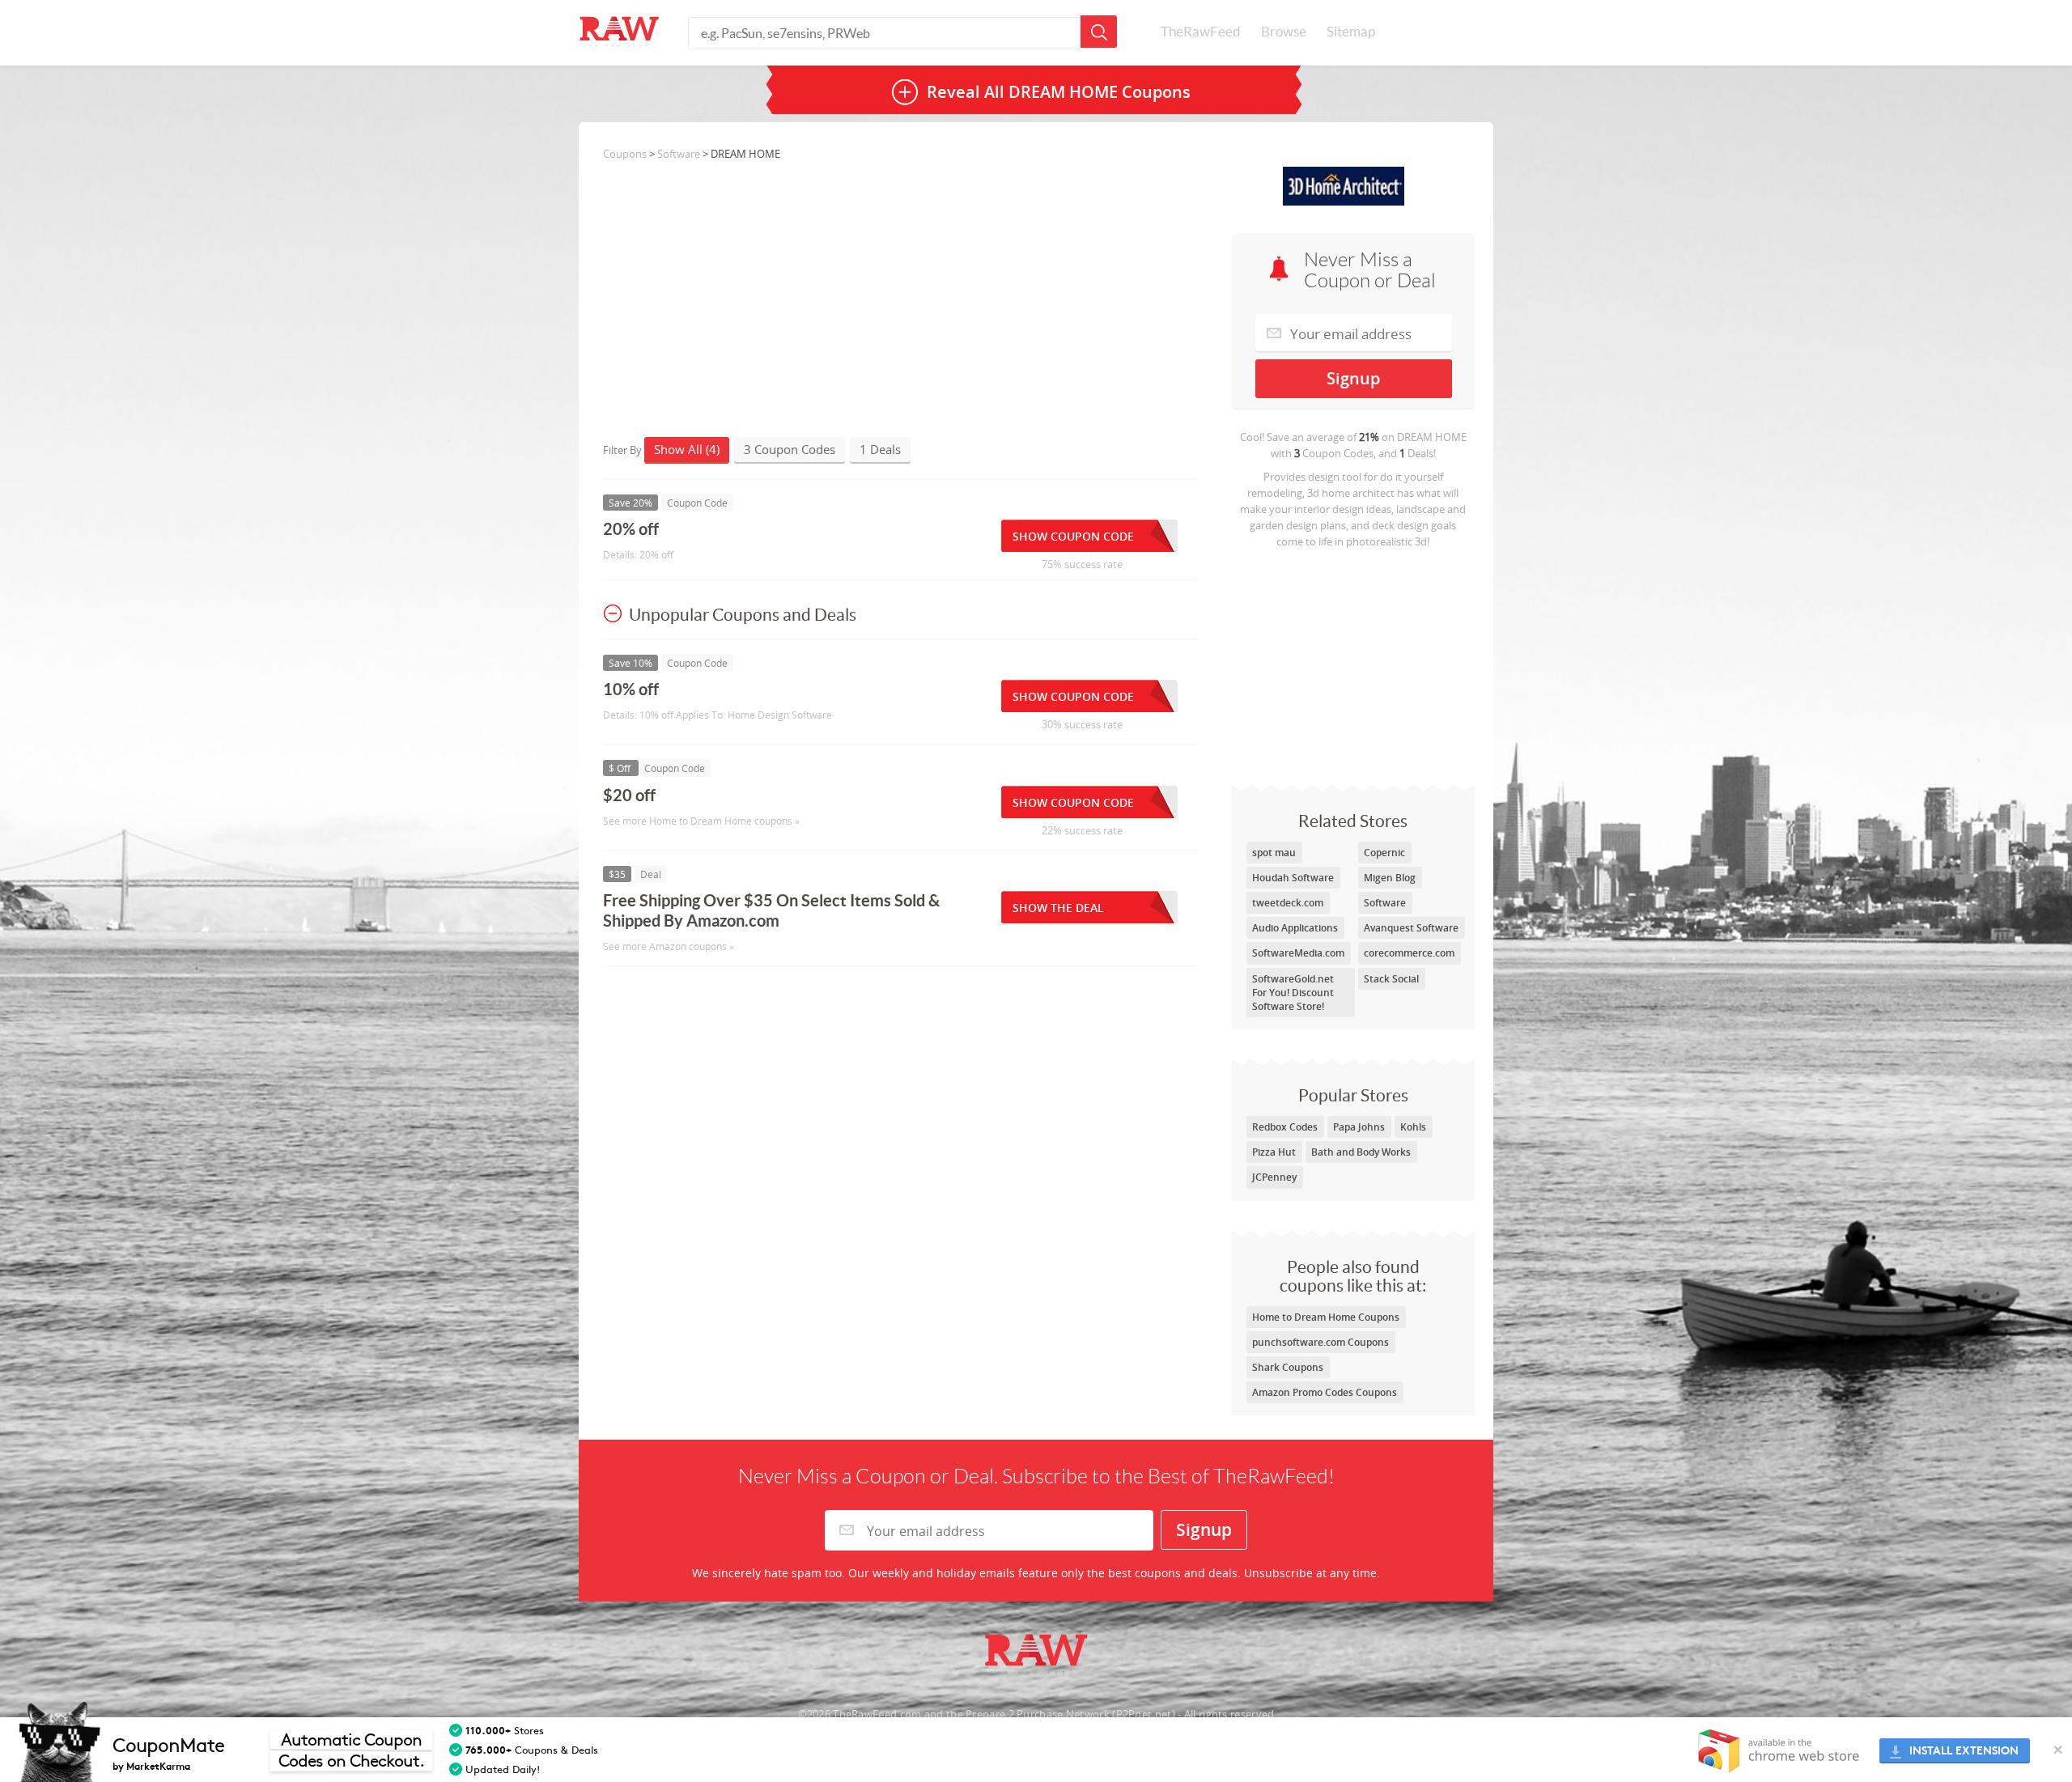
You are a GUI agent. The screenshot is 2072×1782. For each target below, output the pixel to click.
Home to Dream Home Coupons (1326, 1317)
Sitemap (1351, 32)
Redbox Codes (1285, 1127)
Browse (1284, 32)
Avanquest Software (1411, 928)
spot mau (1274, 853)
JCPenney (1274, 1177)
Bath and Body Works (1361, 1152)
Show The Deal (1058, 908)
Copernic (1384, 853)
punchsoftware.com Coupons (1320, 1342)
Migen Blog (1390, 878)
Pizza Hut (1274, 1152)
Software (1385, 903)
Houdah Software (1293, 878)
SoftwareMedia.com (1298, 953)
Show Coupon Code (1073, 536)
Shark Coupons (1288, 1367)
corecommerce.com (1409, 953)
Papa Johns (1359, 1127)
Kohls (1413, 1127)
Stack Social (1391, 979)
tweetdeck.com (1288, 903)
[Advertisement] (1353, 663)
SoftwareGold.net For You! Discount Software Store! (1293, 993)
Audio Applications (1295, 928)
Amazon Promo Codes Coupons (1325, 1392)
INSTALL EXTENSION (1964, 1751)
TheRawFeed (1201, 32)
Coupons (625, 154)
